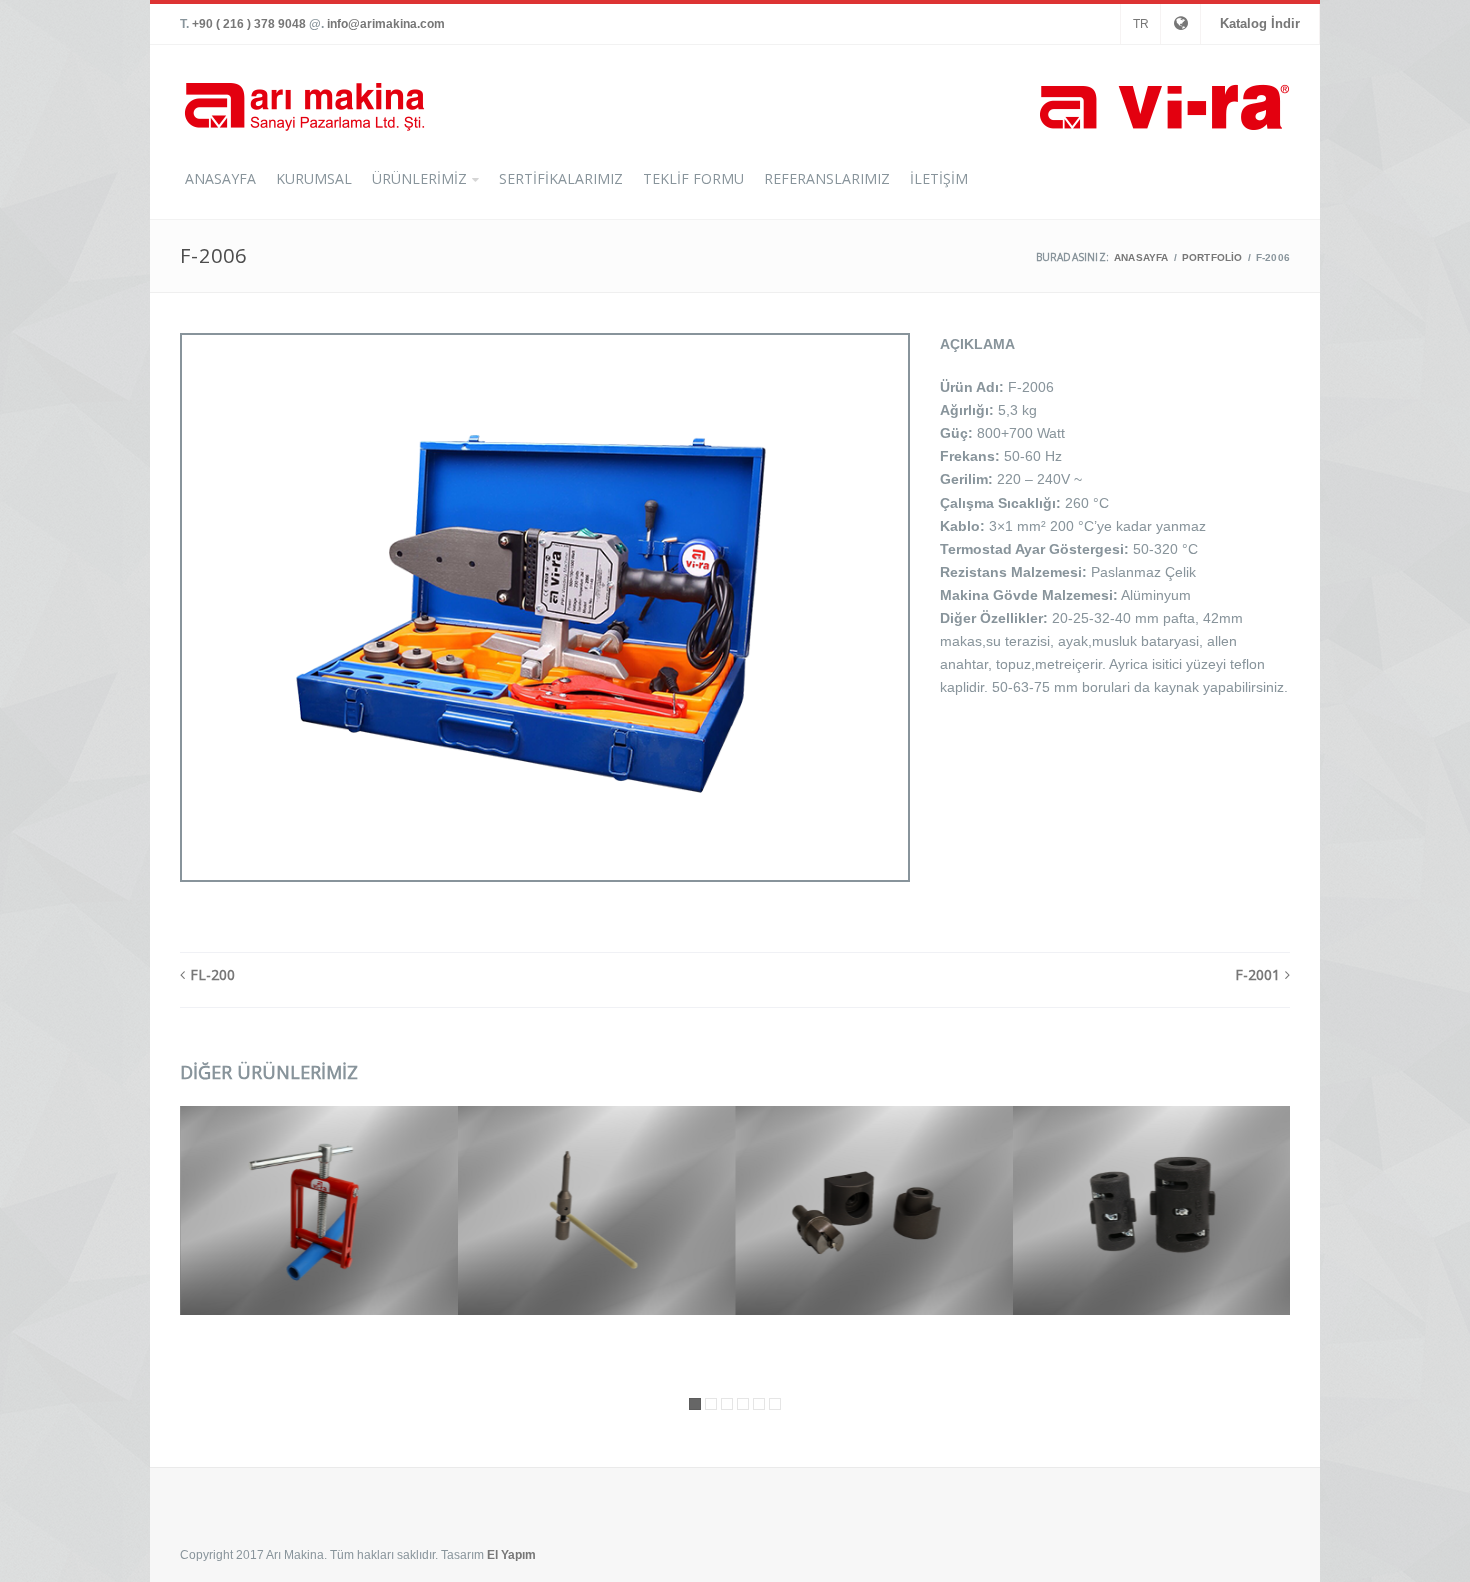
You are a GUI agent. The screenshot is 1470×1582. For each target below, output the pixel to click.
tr (1141, 24)
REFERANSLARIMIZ (827, 178)
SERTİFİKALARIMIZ (561, 178)
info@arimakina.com (386, 24)
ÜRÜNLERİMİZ (419, 178)
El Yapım (511, 1555)
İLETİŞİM (939, 178)
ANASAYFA (220, 178)
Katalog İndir (1260, 23)
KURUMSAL (314, 178)
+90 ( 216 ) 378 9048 (249, 24)
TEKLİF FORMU (693, 178)
